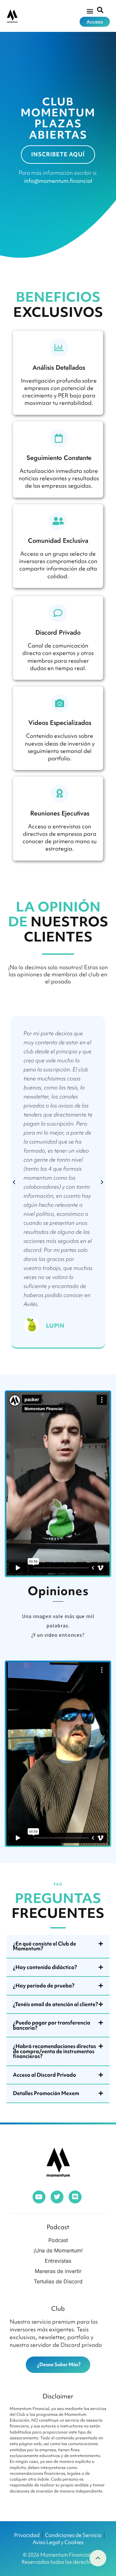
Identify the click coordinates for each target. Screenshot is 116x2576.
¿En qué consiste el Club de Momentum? (44, 1946)
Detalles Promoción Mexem (46, 2093)
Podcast (58, 2227)
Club (58, 2308)
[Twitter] (57, 2197)
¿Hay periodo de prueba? (44, 1986)
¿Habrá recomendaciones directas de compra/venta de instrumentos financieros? (54, 2051)
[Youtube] (39, 2197)
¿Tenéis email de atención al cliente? (55, 2004)
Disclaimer (58, 2396)
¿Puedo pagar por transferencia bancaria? (52, 2025)
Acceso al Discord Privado (44, 2075)
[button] (90, 11)
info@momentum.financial (58, 181)
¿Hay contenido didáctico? (45, 1967)
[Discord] (75, 2197)
